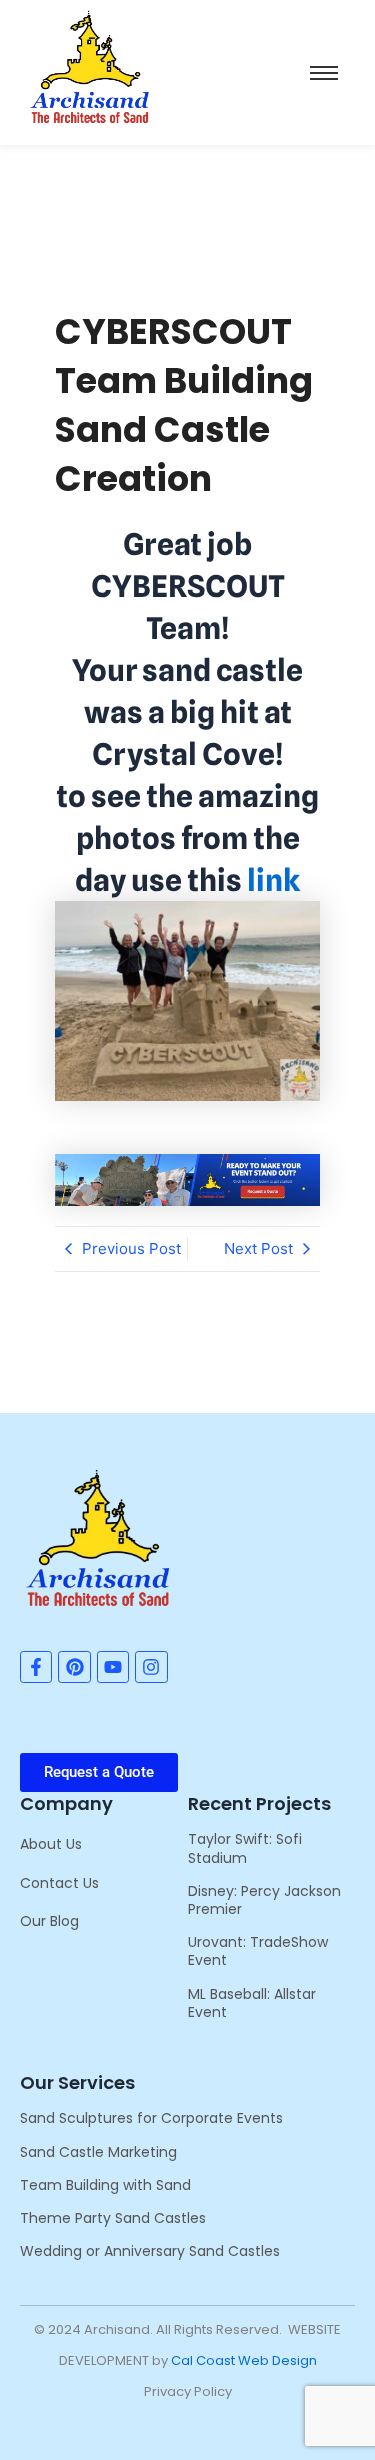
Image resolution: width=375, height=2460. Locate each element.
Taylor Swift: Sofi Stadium (245, 1848)
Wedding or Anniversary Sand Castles (150, 2251)
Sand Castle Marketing (98, 2152)
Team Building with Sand (105, 2185)
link (273, 880)
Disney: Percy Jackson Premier (264, 1900)
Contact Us (59, 1883)
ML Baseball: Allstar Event (252, 2003)
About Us (51, 1844)
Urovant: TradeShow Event (258, 1951)
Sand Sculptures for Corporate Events (151, 2118)
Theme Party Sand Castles (113, 2218)
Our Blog (49, 1921)
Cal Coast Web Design (244, 2360)
